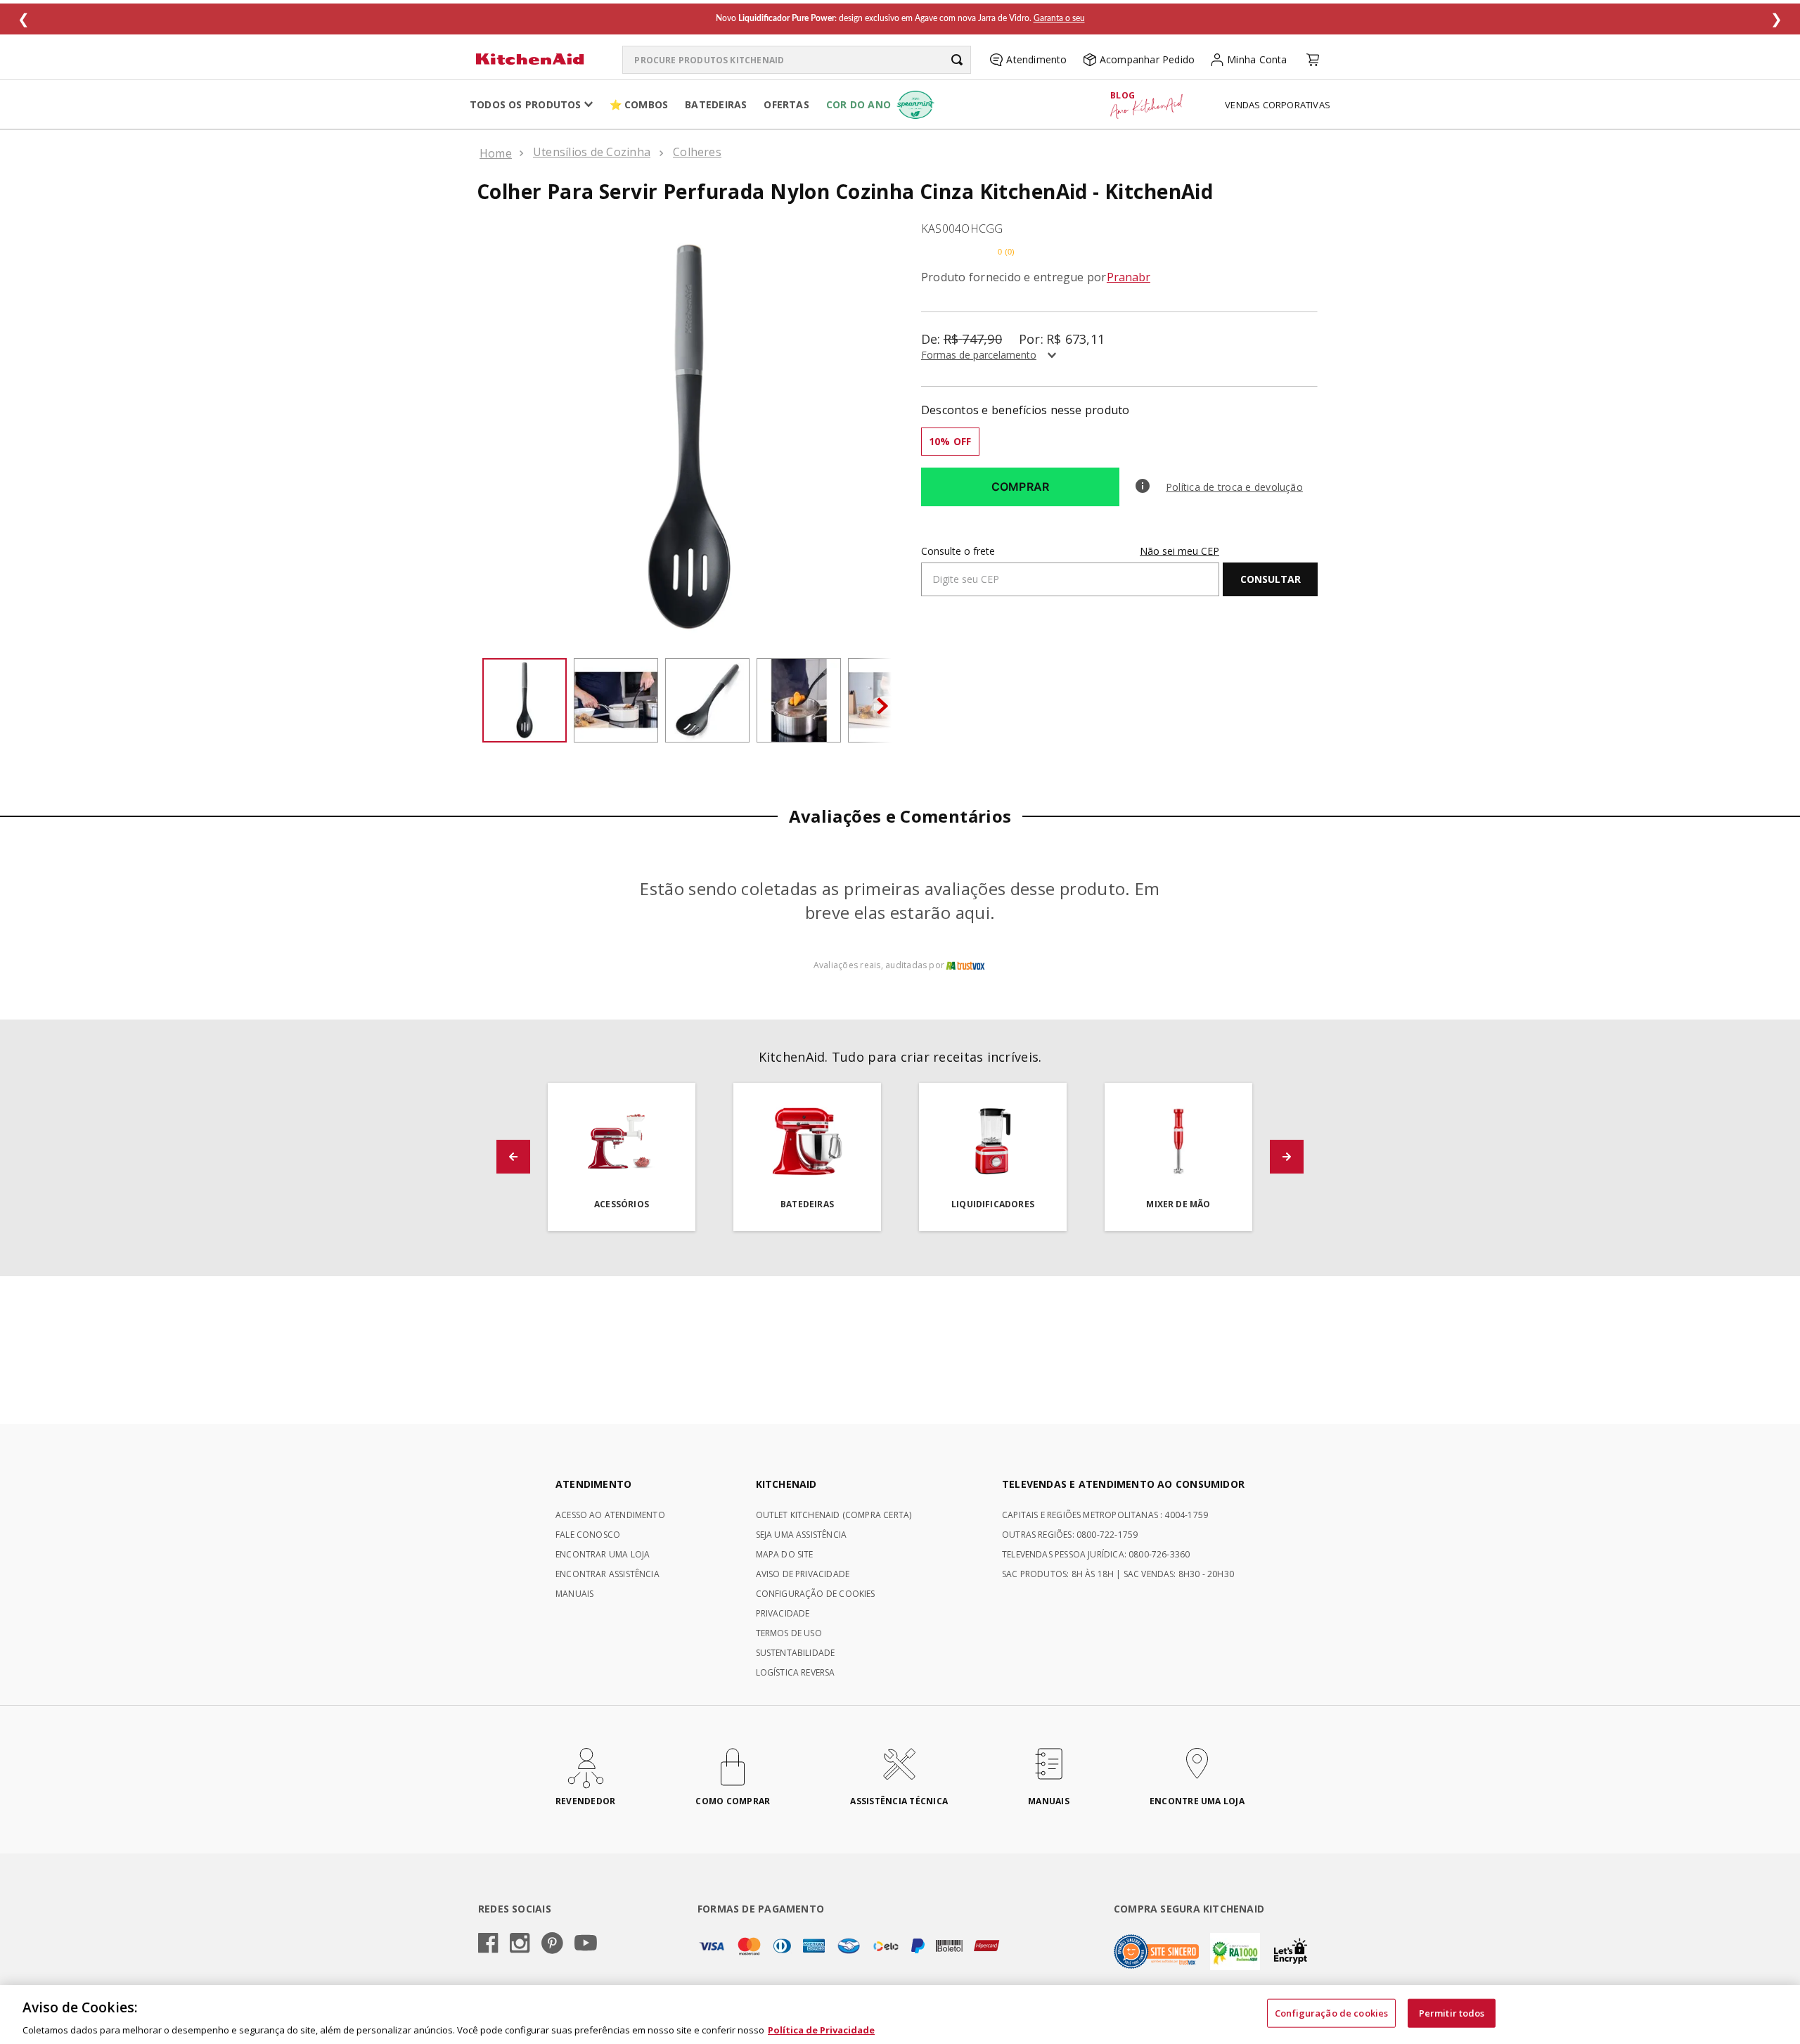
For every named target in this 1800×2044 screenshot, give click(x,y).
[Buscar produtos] (957, 60)
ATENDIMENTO (593, 1484)
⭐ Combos (639, 104)
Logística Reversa (796, 1672)
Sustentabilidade (796, 1653)
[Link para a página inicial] (496, 153)
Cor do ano (859, 104)
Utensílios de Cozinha (592, 152)
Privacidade (783, 1613)
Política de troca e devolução (1234, 487)
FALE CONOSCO (588, 1535)
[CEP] (1070, 571)
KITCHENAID (786, 1484)
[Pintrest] (552, 1944)
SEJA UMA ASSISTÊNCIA (802, 1535)
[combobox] (797, 60)
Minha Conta (1257, 59)
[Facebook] (488, 1944)
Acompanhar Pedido (1147, 59)
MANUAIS (574, 1594)
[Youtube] (586, 1944)
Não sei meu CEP (1179, 551)
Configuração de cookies (1331, 2012)
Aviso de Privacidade (803, 1574)
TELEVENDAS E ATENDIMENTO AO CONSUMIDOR (1123, 1484)
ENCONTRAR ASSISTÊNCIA (607, 1574)
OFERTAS (786, 104)
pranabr (1129, 277)
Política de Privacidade (821, 2029)
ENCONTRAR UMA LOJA (603, 1554)
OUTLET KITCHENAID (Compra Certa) (834, 1515)
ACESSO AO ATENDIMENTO (610, 1515)
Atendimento (1036, 59)
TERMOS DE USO (789, 1633)
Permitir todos (1452, 2012)
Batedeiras (716, 104)
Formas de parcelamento (979, 355)
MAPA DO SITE (785, 1554)
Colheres (697, 152)
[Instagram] (520, 1944)
